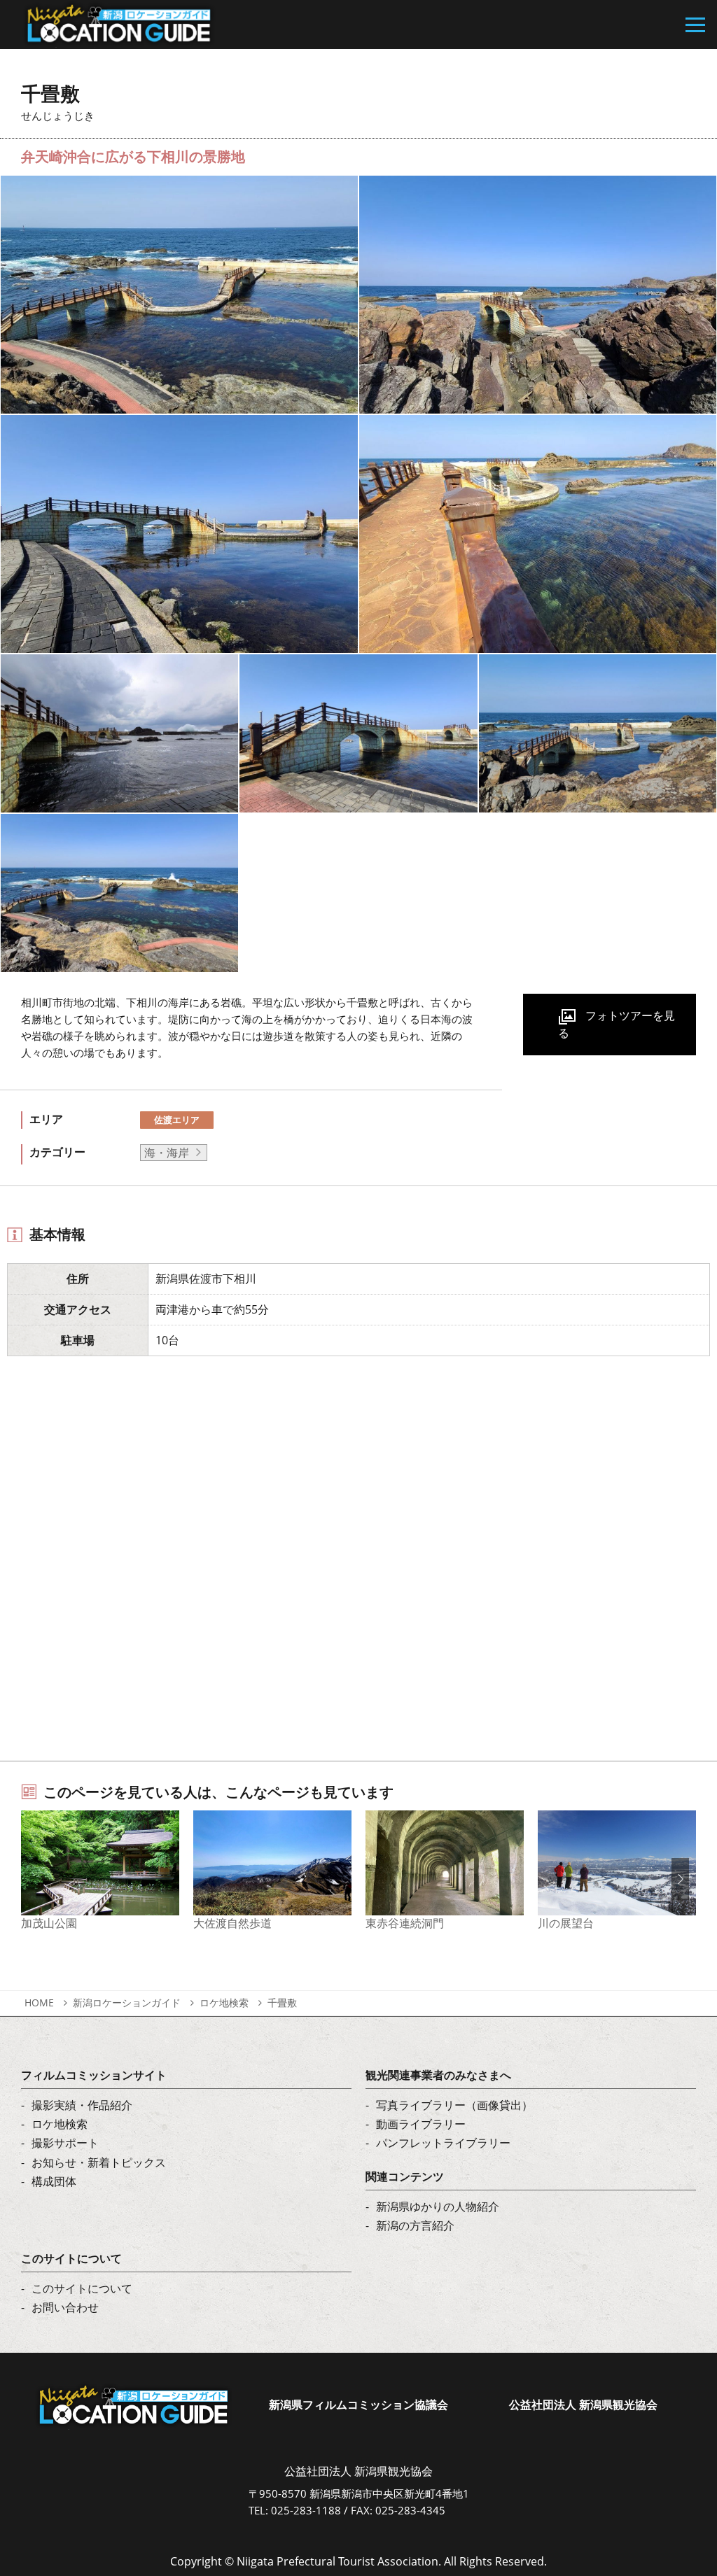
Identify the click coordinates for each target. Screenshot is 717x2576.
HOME (39, 2003)
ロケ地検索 (224, 2003)
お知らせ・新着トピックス (99, 2162)
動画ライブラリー (421, 2124)
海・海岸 (167, 1153)
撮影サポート (65, 2143)
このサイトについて (82, 2288)
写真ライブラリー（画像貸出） (454, 2105)
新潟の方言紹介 (415, 2225)
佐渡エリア (177, 1120)
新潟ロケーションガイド (127, 2003)
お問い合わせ (65, 2307)
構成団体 (54, 2181)
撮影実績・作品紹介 (82, 2105)
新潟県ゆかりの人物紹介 (438, 2207)
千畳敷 (282, 2003)
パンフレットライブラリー (443, 2143)
